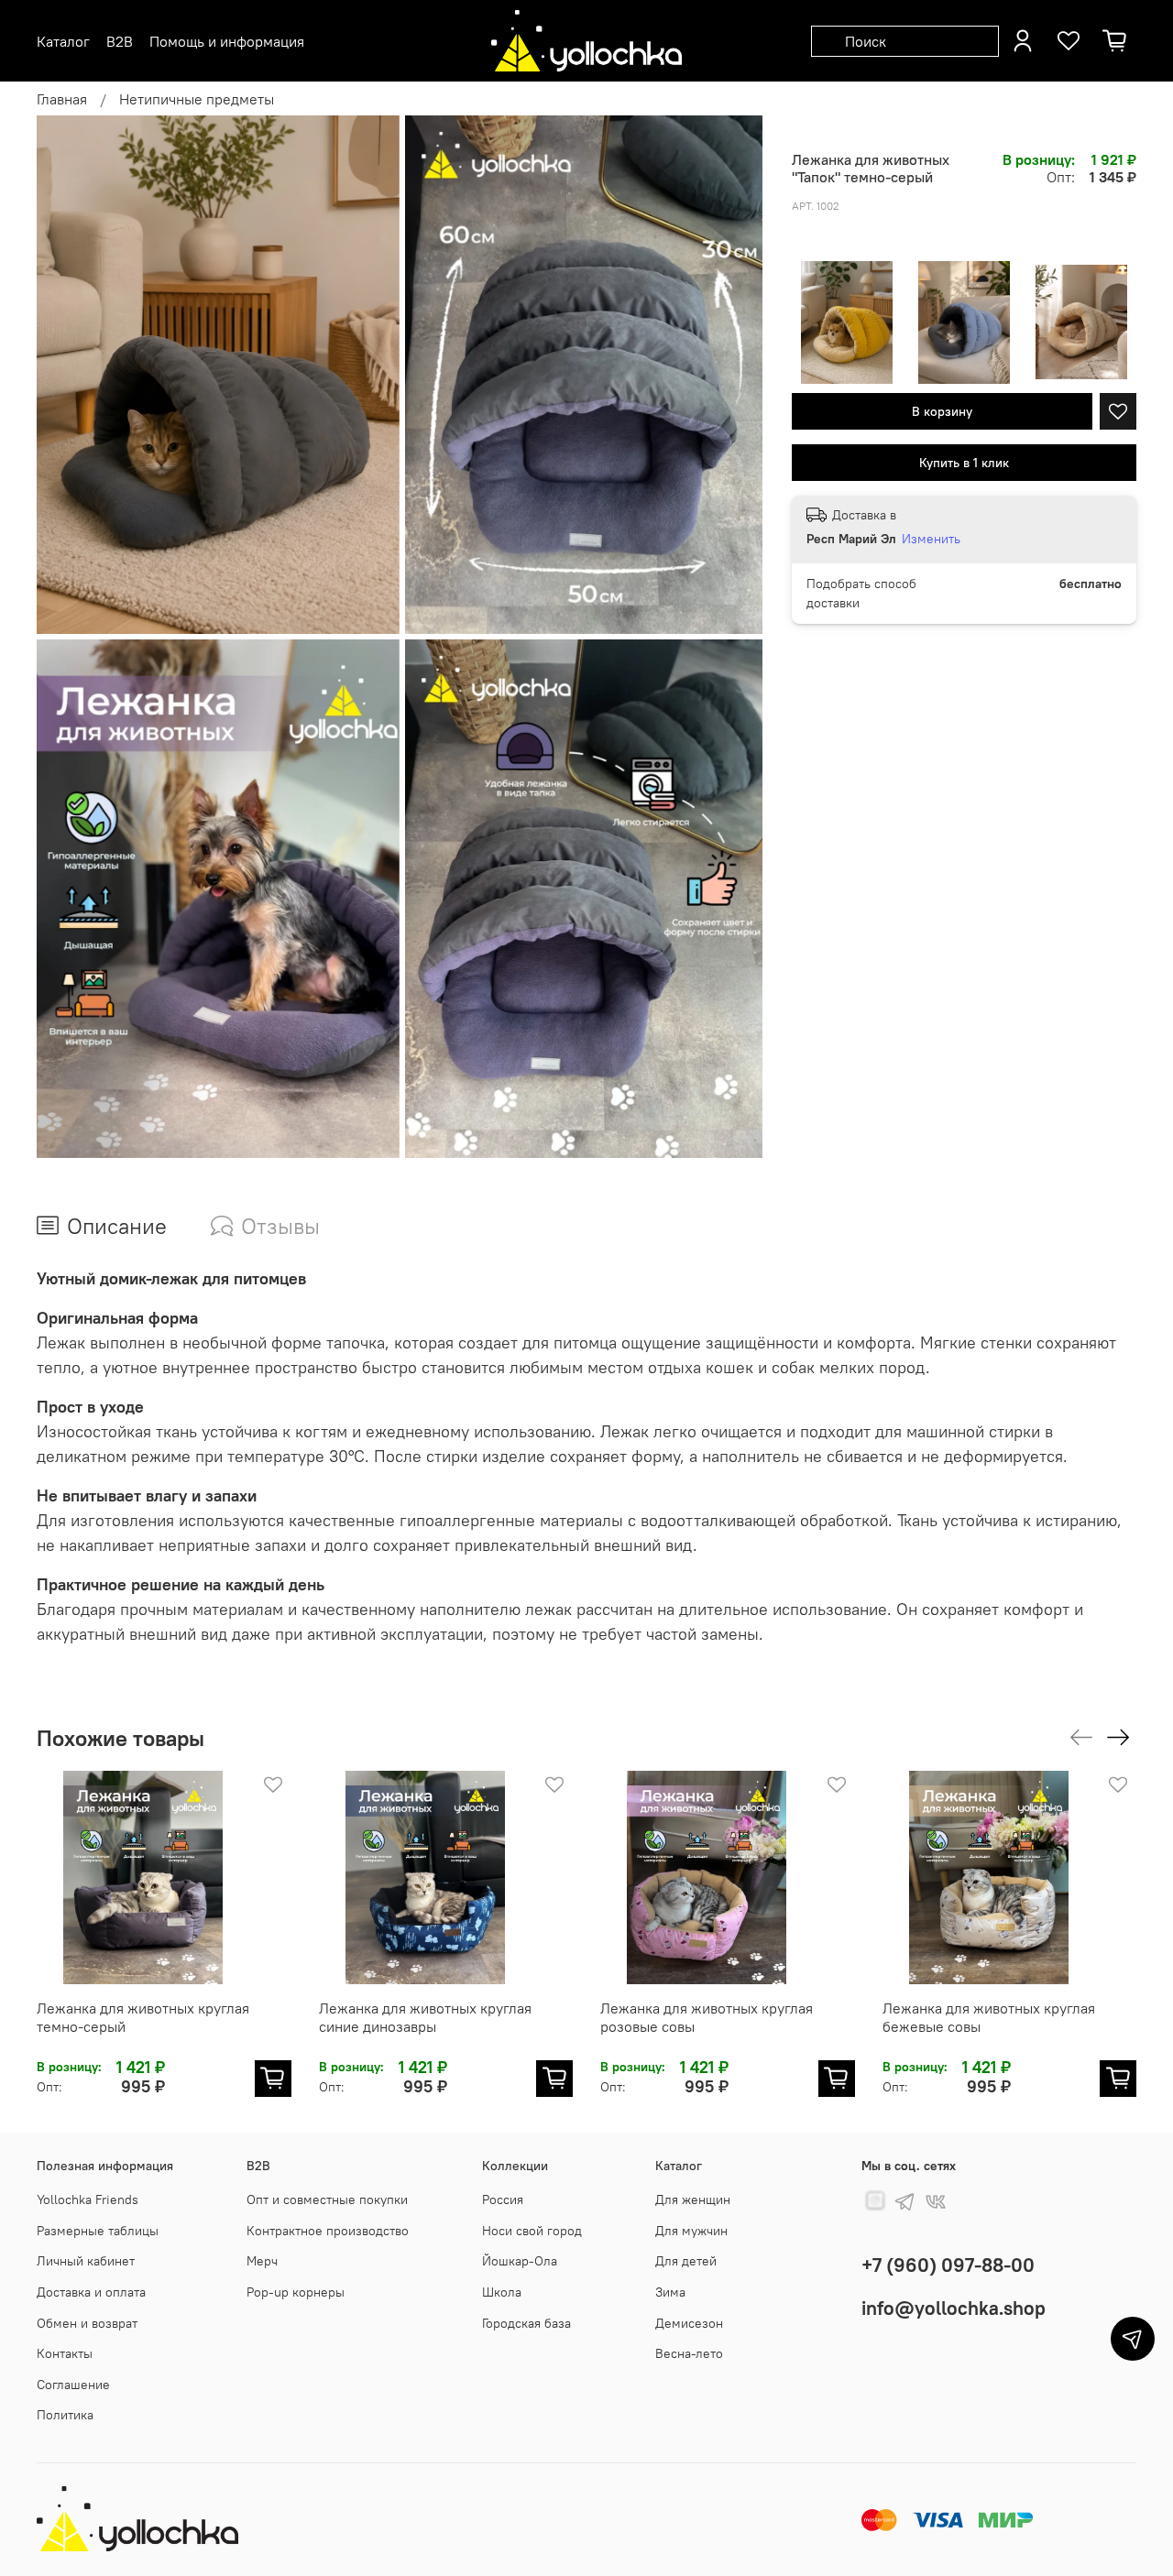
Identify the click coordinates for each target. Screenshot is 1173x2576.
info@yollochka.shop (954, 2308)
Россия (503, 2199)
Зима (670, 2292)
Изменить (931, 539)
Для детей (686, 2261)
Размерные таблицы (98, 2231)
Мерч (262, 2261)
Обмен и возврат (87, 2323)
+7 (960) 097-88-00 (948, 2265)
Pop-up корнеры (296, 2292)
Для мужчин (691, 2231)
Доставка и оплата (91, 2292)
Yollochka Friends (88, 2199)
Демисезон (689, 2323)
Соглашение (73, 2385)
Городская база (526, 2323)
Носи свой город (532, 2231)
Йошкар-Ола (520, 2261)
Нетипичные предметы (197, 99)
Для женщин (693, 2199)
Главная (62, 99)
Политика (65, 2415)
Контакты (65, 2353)
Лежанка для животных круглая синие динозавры (425, 2017)
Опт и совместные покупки (327, 2199)
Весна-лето (689, 2353)
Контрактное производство (328, 2231)
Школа (502, 2292)
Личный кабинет (86, 2261)
